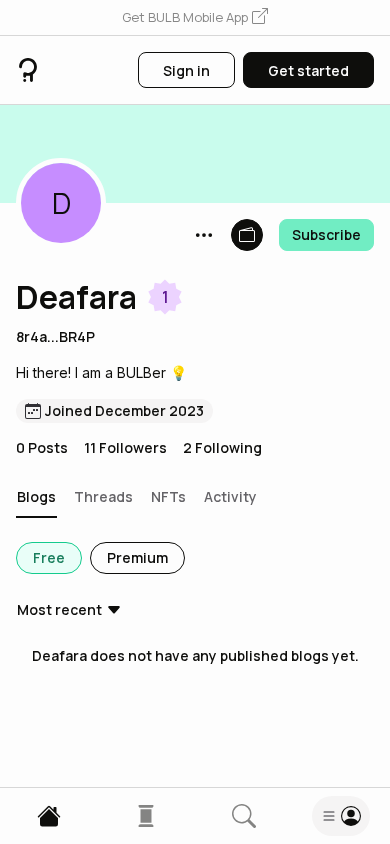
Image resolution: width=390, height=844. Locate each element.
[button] (195, 18)
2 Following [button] (222, 447)
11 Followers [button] (125, 447)
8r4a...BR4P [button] (55, 336)
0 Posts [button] (42, 447)
